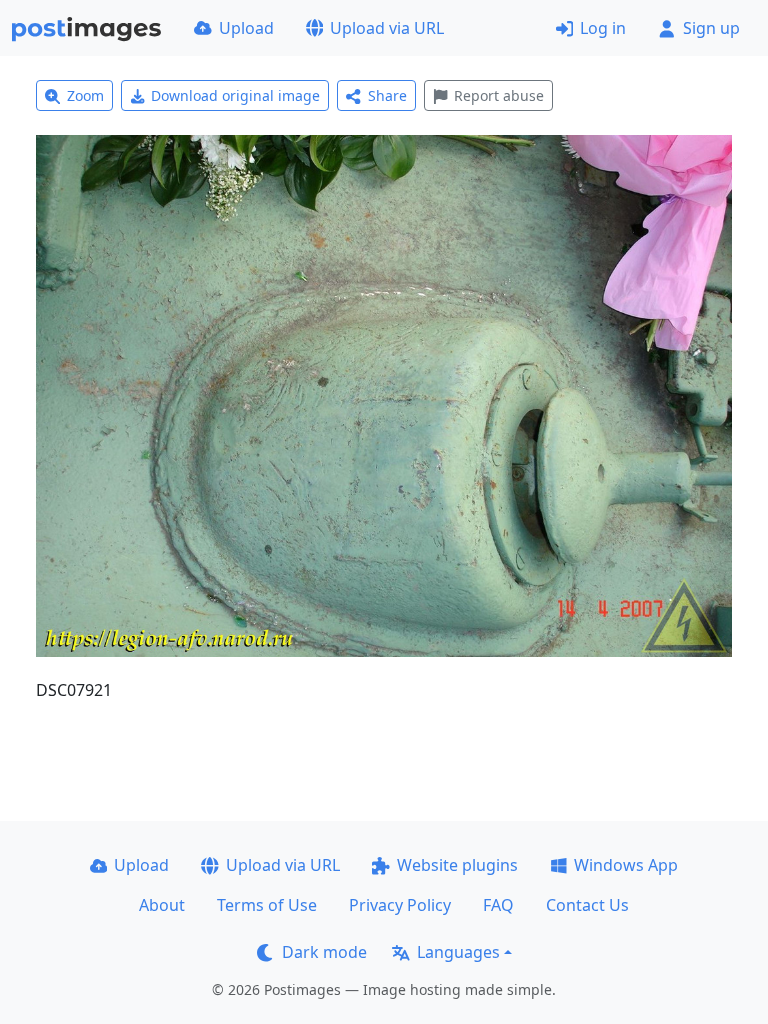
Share (387, 95)
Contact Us (587, 905)
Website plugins (457, 865)
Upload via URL (387, 28)
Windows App (626, 865)
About (162, 905)
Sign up (711, 28)
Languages (458, 952)
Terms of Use (267, 905)
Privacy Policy (400, 905)
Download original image (235, 95)
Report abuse (499, 95)
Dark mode (324, 952)
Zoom (85, 95)
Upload (246, 28)
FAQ (498, 905)
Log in (603, 28)
